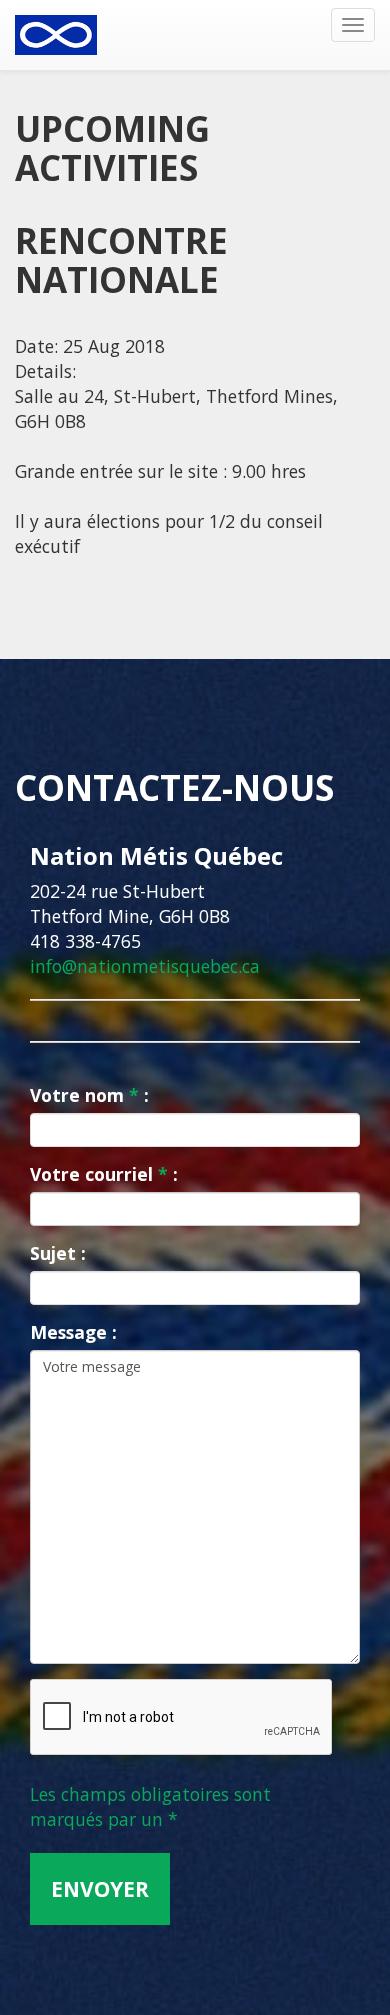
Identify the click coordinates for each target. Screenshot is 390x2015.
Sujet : (58, 1253)
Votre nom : (89, 1095)
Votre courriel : (104, 1174)
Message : (73, 1332)
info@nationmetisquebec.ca (145, 966)
